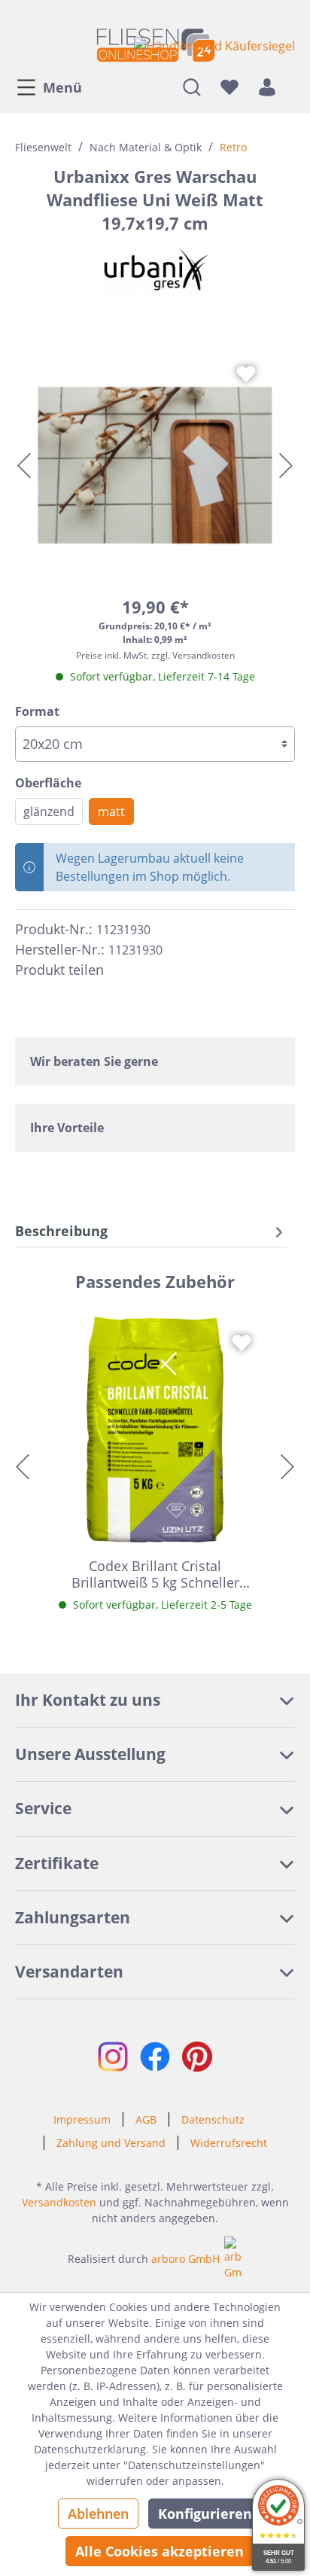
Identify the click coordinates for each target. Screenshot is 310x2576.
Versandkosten (59, 2202)
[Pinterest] (149, 970)
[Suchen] (192, 87)
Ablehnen (98, 2514)
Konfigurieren (205, 2514)
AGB (146, 2119)
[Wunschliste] (229, 87)
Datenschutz (213, 2119)
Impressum (82, 2119)
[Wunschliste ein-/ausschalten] (246, 374)
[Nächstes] (286, 466)
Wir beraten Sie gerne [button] (94, 1061)
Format (37, 711)
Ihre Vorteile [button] (67, 1128)
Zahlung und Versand (111, 2143)
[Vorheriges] (24, 466)
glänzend (49, 811)
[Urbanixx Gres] (155, 270)
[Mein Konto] (267, 87)
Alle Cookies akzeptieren (160, 2551)
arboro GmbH (185, 2259)
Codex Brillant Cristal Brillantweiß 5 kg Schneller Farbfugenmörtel (155, 1574)
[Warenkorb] (290, 87)
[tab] (151, 1231)
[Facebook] (122, 970)
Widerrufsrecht (229, 2143)
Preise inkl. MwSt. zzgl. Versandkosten (155, 655)
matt (111, 811)
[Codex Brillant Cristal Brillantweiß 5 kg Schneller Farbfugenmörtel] (155, 1430)
